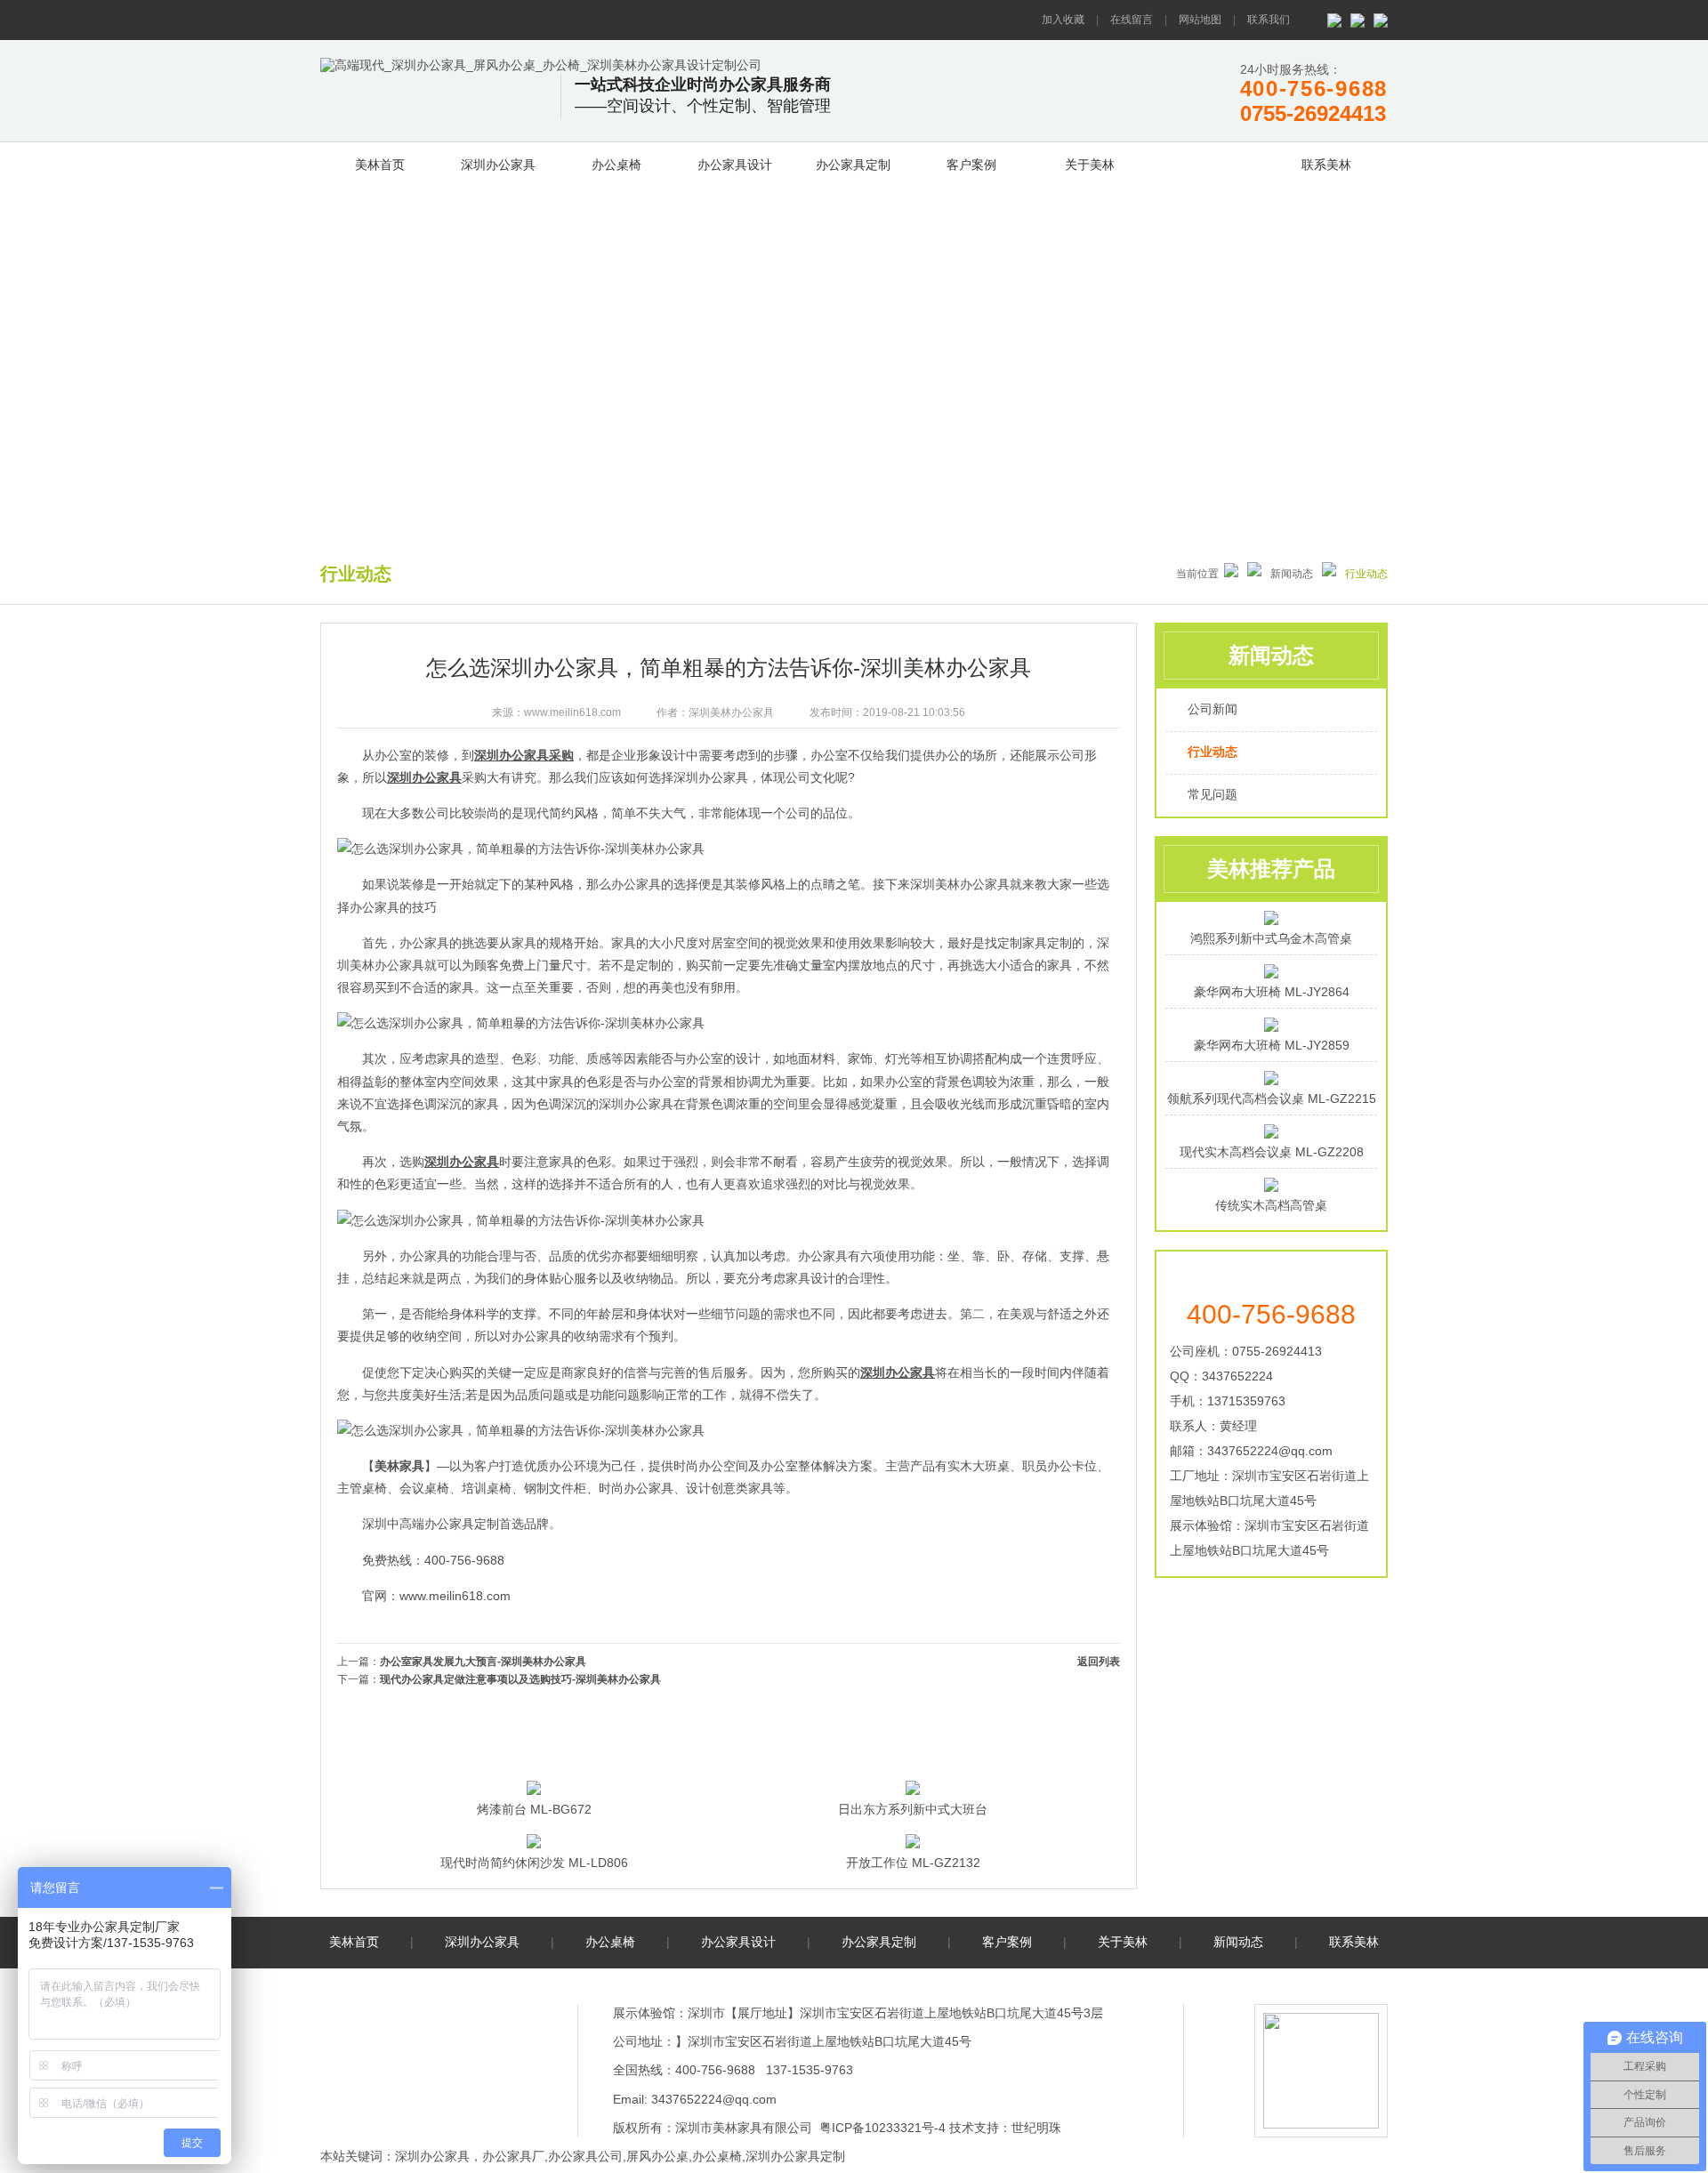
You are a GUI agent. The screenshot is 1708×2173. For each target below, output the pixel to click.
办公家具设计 (735, 165)
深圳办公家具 (498, 165)
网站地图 (1200, 20)
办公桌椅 (616, 165)
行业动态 (1213, 752)
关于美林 (1090, 165)
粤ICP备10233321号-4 (882, 2128)
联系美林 (1326, 165)
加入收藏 (1063, 20)
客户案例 (971, 165)
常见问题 (1213, 794)
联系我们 (1269, 20)
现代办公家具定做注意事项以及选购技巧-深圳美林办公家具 (520, 1679)
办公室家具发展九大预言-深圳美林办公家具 (483, 1662)
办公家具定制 (853, 165)
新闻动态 (1208, 162)
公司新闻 (1213, 709)
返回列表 (1099, 1662)
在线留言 (1132, 20)
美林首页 (380, 165)
